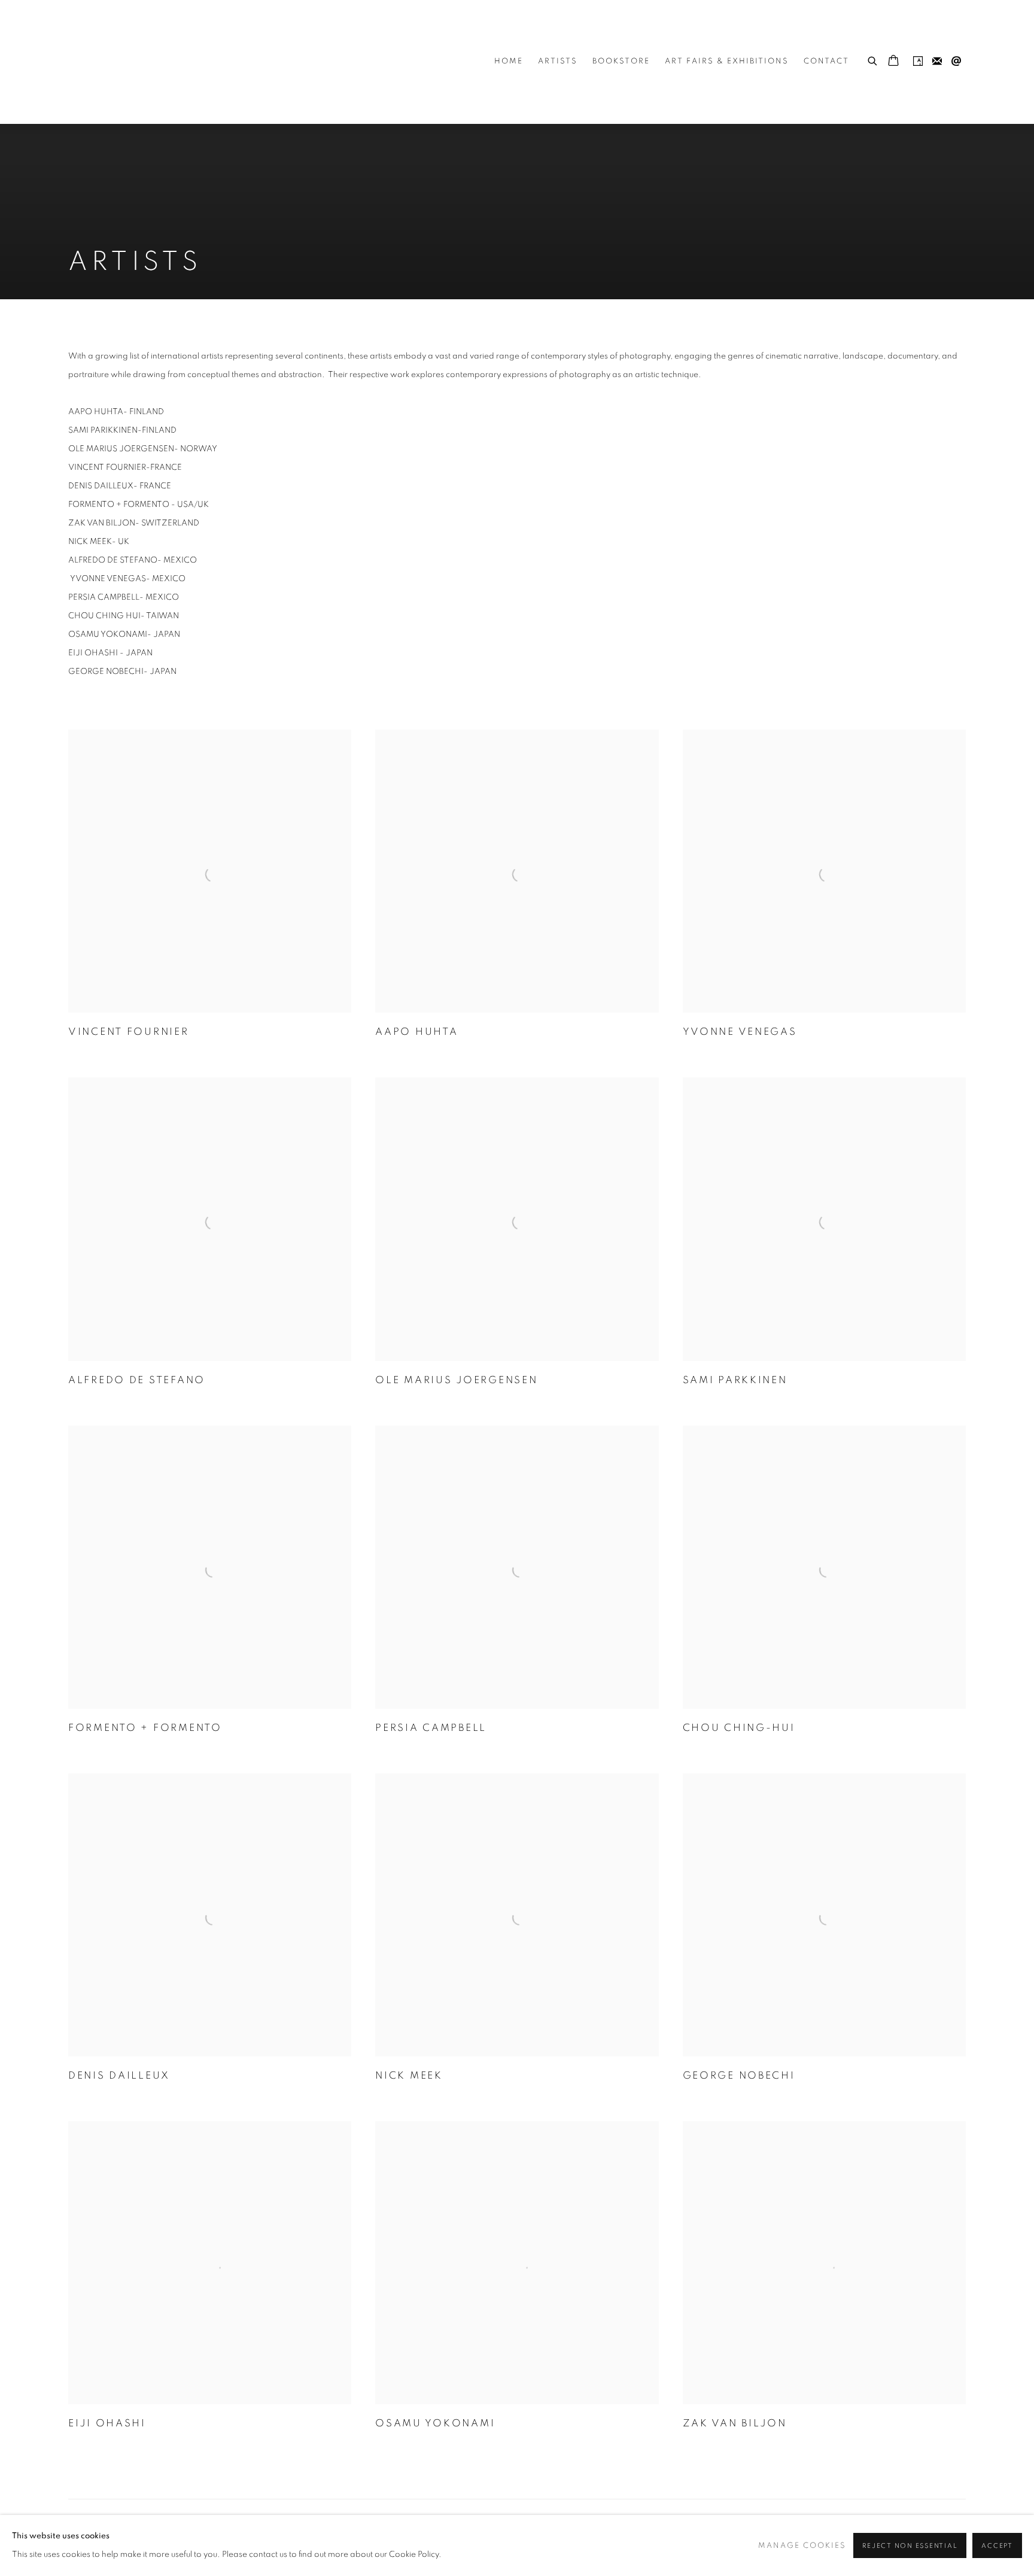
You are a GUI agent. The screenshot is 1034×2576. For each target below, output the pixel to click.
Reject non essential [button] (910, 2546)
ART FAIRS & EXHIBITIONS (727, 61)
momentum (140, 62)
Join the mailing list (937, 62)
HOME (509, 61)
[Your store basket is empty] (893, 62)
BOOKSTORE (621, 61)
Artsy (918, 62)
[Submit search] (873, 59)
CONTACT (826, 61)
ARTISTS (558, 61)
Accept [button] (997, 2546)
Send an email (956, 62)
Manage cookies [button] (802, 2546)
